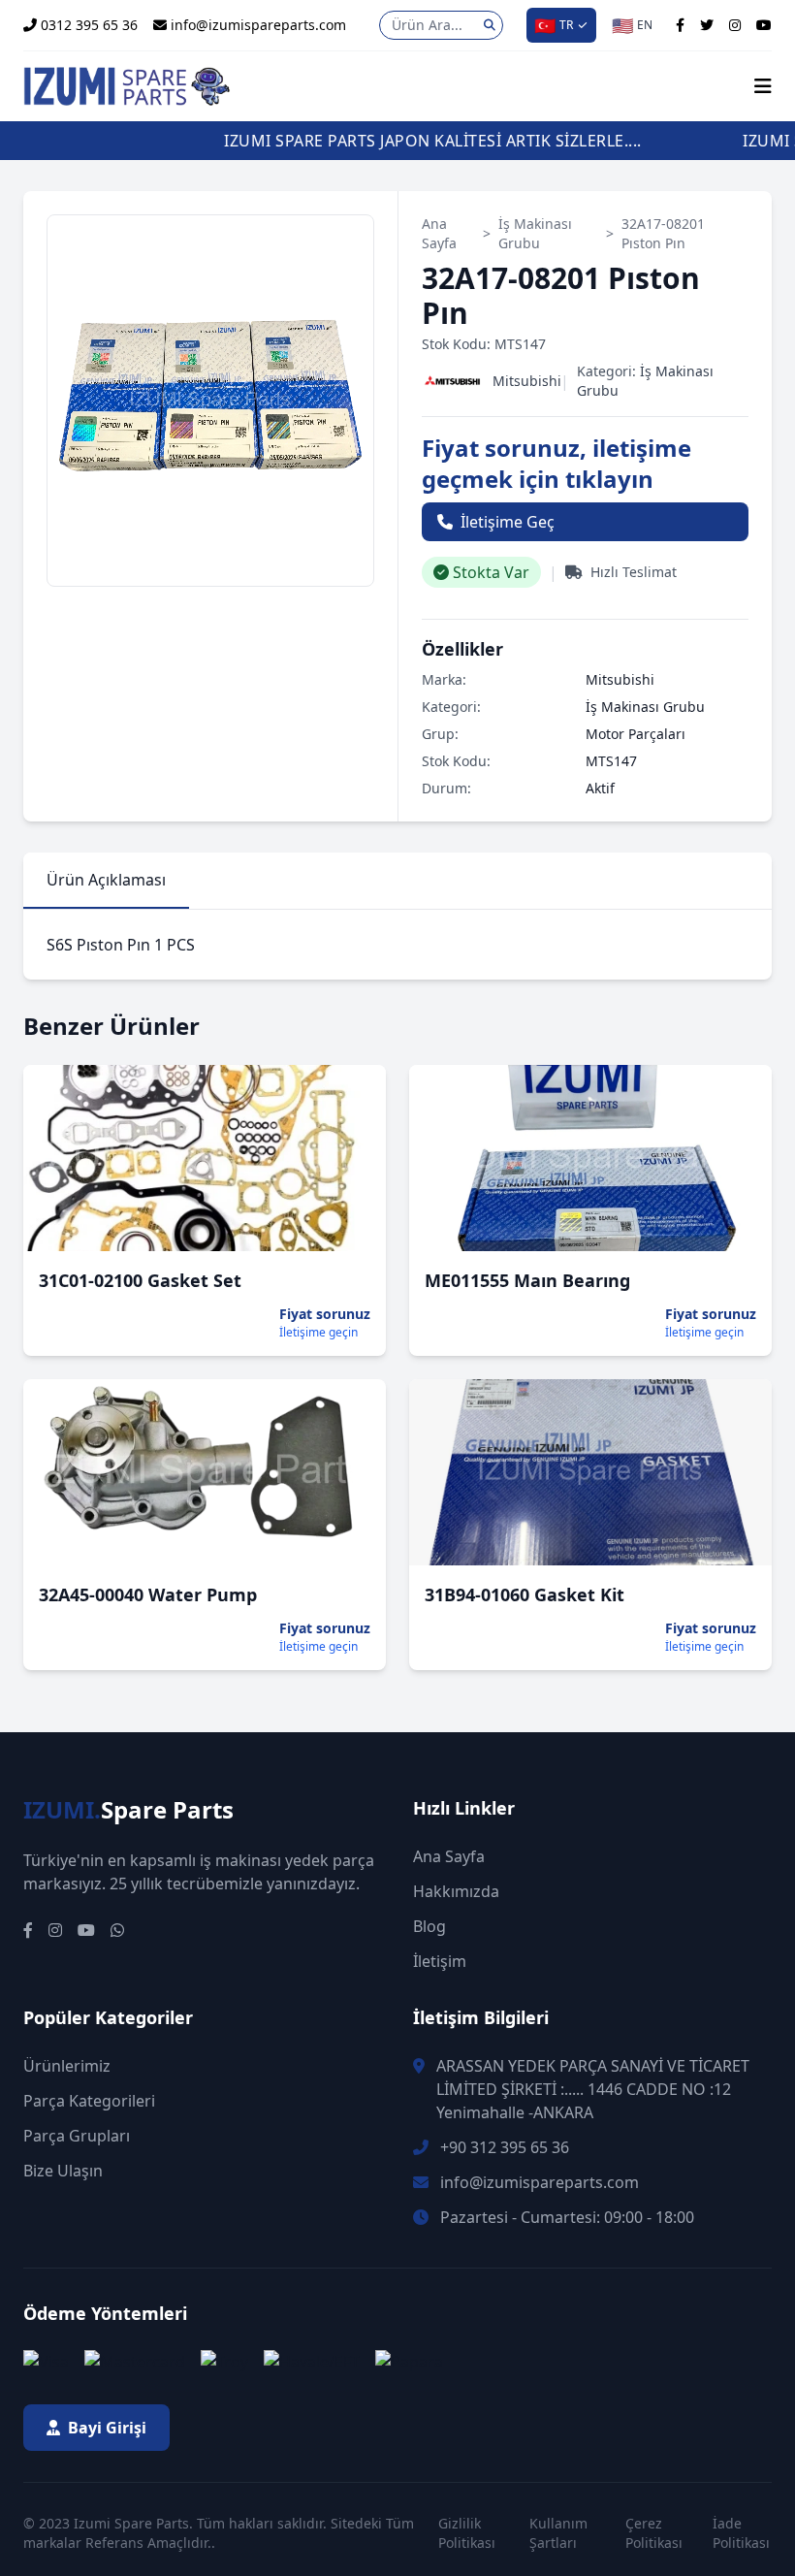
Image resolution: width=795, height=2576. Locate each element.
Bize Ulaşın (63, 2171)
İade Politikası (741, 2533)
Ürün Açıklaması (106, 880)
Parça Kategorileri (89, 2101)
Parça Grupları (77, 2136)
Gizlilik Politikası (467, 2533)
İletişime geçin (318, 1333)
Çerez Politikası (654, 2533)
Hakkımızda (456, 1891)
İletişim (440, 1961)
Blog (429, 1926)
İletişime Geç (508, 522)
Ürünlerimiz (67, 2066)
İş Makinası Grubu (535, 233)
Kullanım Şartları (558, 2533)
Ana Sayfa (439, 233)
